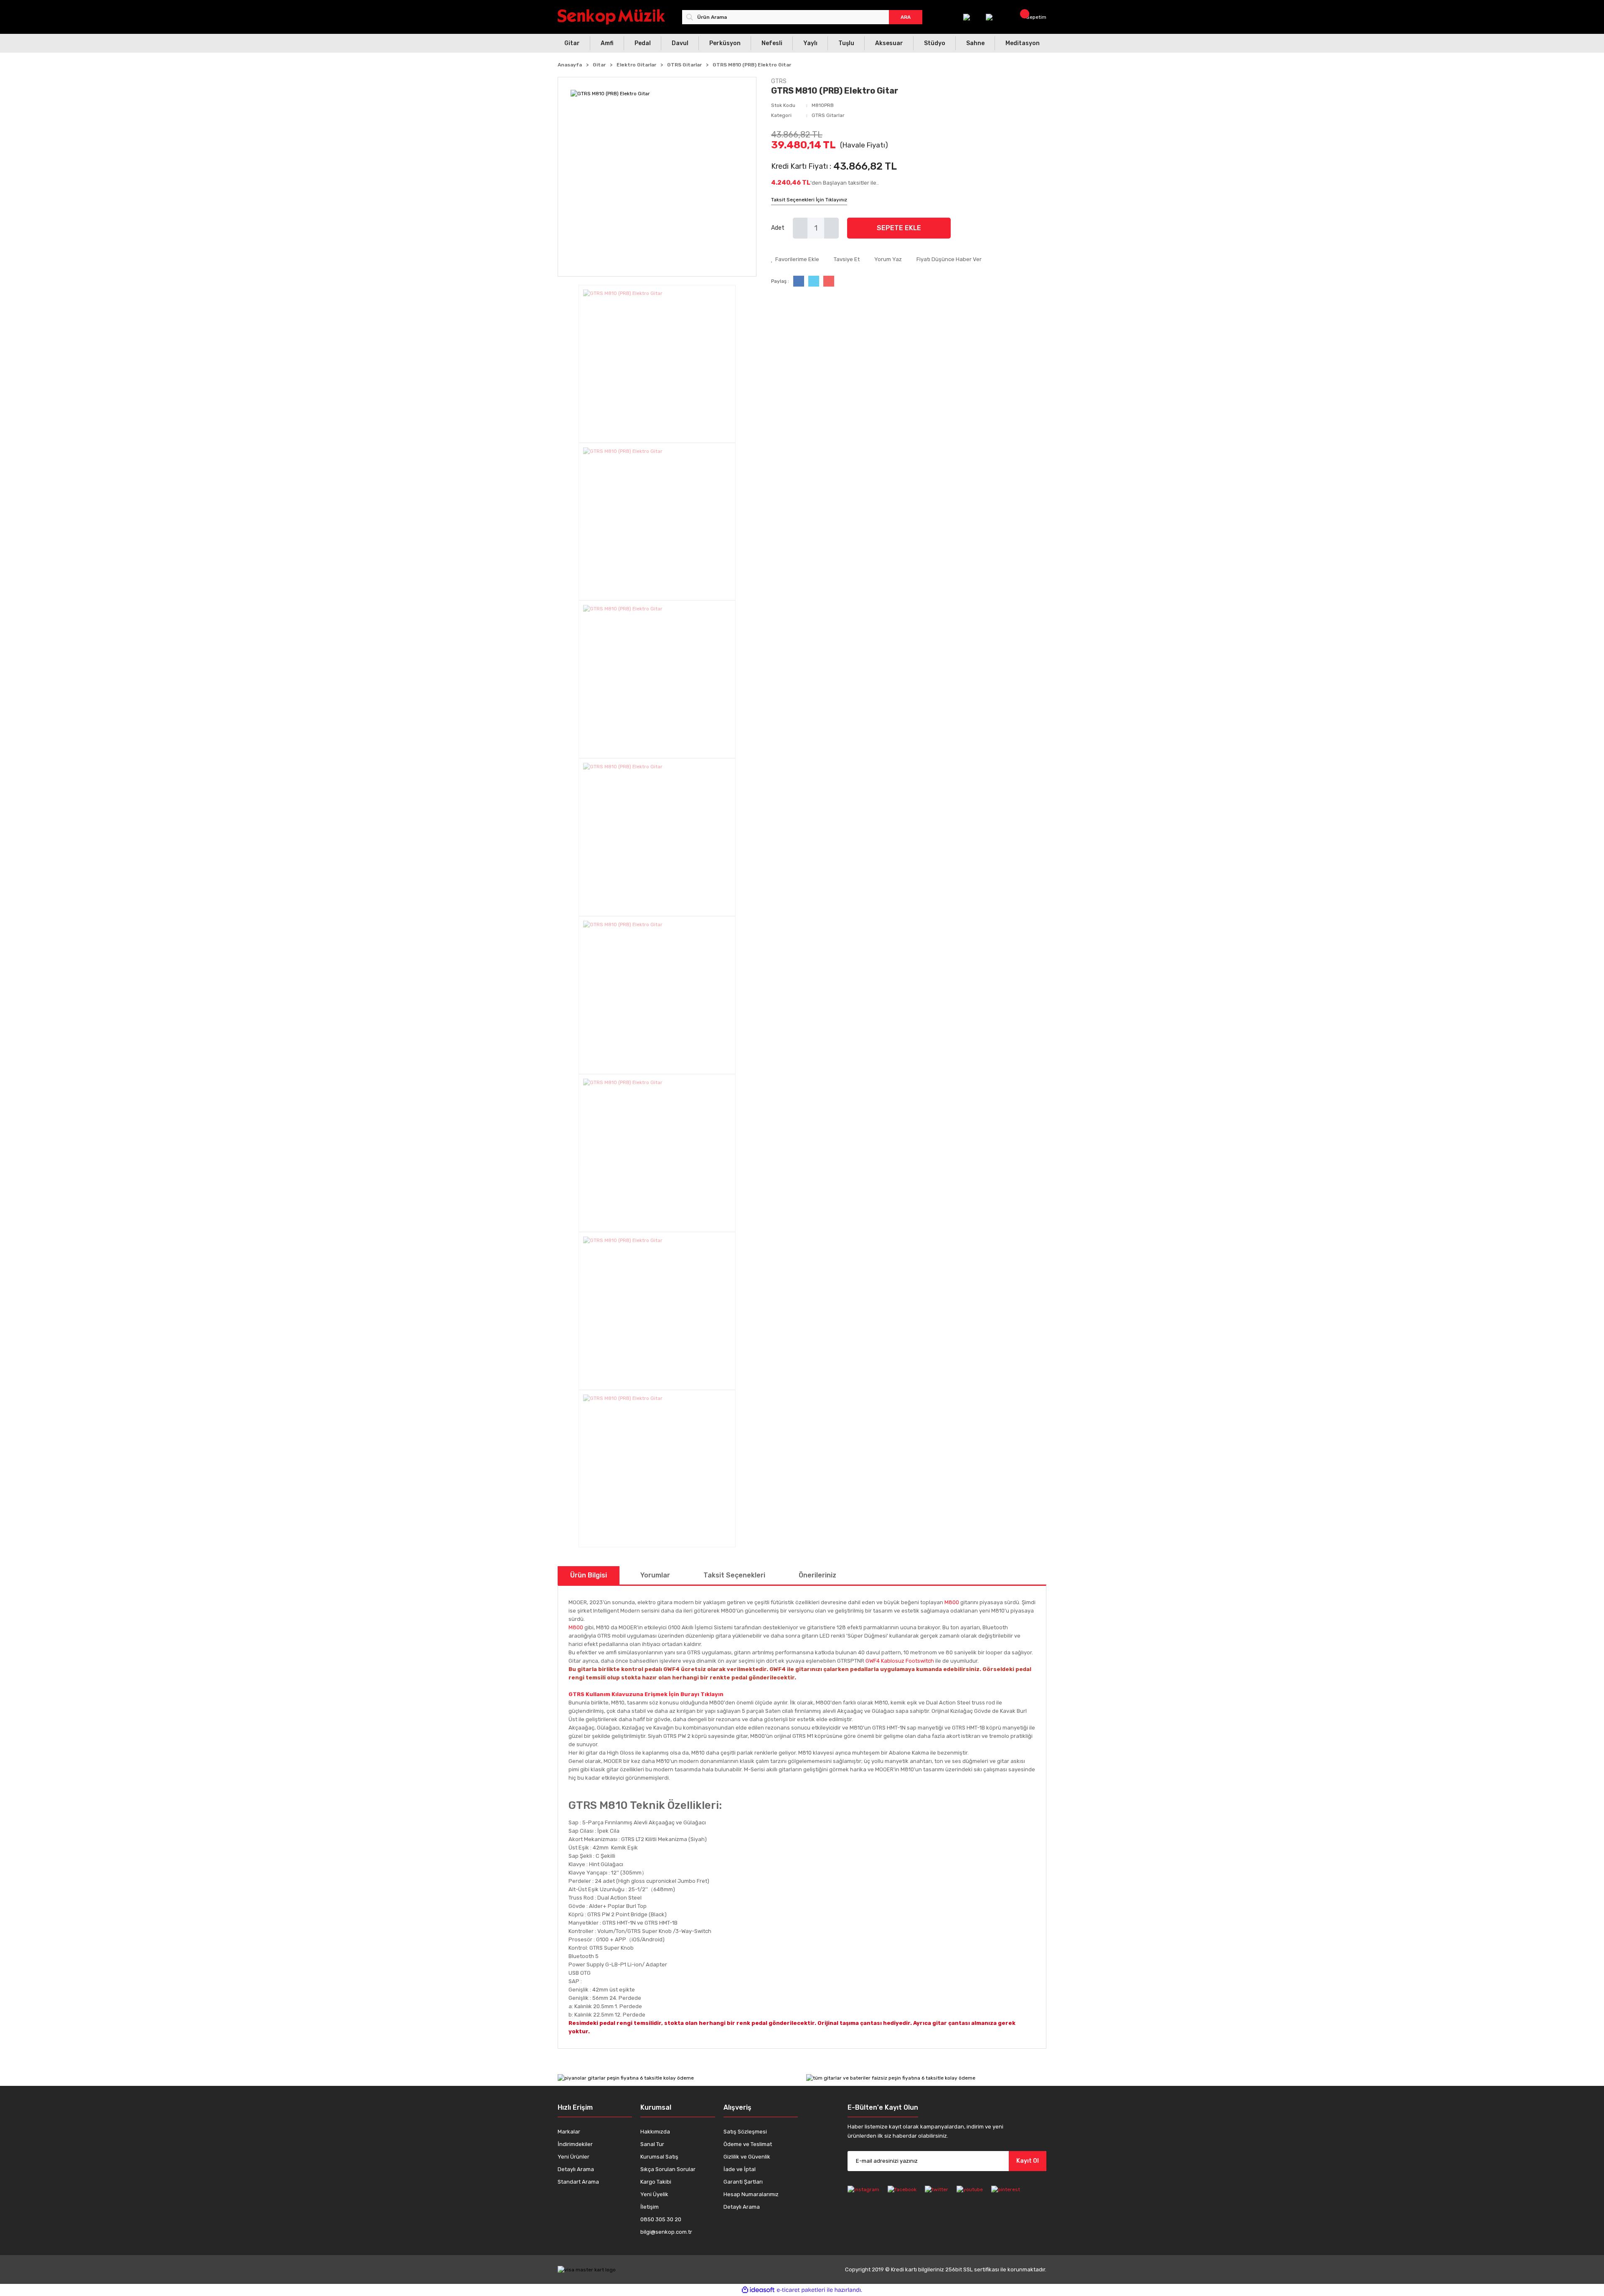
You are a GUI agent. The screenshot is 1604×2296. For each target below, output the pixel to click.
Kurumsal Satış (659, 2157)
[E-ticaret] (801, 2290)
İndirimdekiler (575, 2144)
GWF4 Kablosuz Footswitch (900, 1661)
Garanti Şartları (743, 2182)
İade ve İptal (740, 2169)
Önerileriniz (817, 1575)
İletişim (650, 2207)
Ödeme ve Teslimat (748, 2144)
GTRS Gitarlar (828, 115)
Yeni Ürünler (574, 2157)
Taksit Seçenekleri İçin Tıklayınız (809, 200)
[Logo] (611, 17)
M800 (952, 1602)
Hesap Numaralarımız (751, 2194)
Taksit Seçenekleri (734, 1575)
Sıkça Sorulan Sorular (668, 2169)
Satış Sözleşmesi (745, 2132)
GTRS (779, 81)
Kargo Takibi (656, 2182)
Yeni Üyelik (654, 2194)
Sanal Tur (652, 2144)
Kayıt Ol (1028, 2161)
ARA (906, 17)
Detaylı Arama (576, 2169)
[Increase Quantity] (831, 228)
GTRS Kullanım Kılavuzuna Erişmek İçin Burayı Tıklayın (646, 1694)
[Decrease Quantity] (800, 228)
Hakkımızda (655, 2132)
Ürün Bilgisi (589, 1575)
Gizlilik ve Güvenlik (747, 2157)
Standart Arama (578, 2182)
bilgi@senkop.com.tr (666, 2232)
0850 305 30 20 (661, 2219)
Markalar (569, 2132)
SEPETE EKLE (899, 228)
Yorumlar (655, 1575)
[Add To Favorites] (795, 259)
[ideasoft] (758, 2290)
